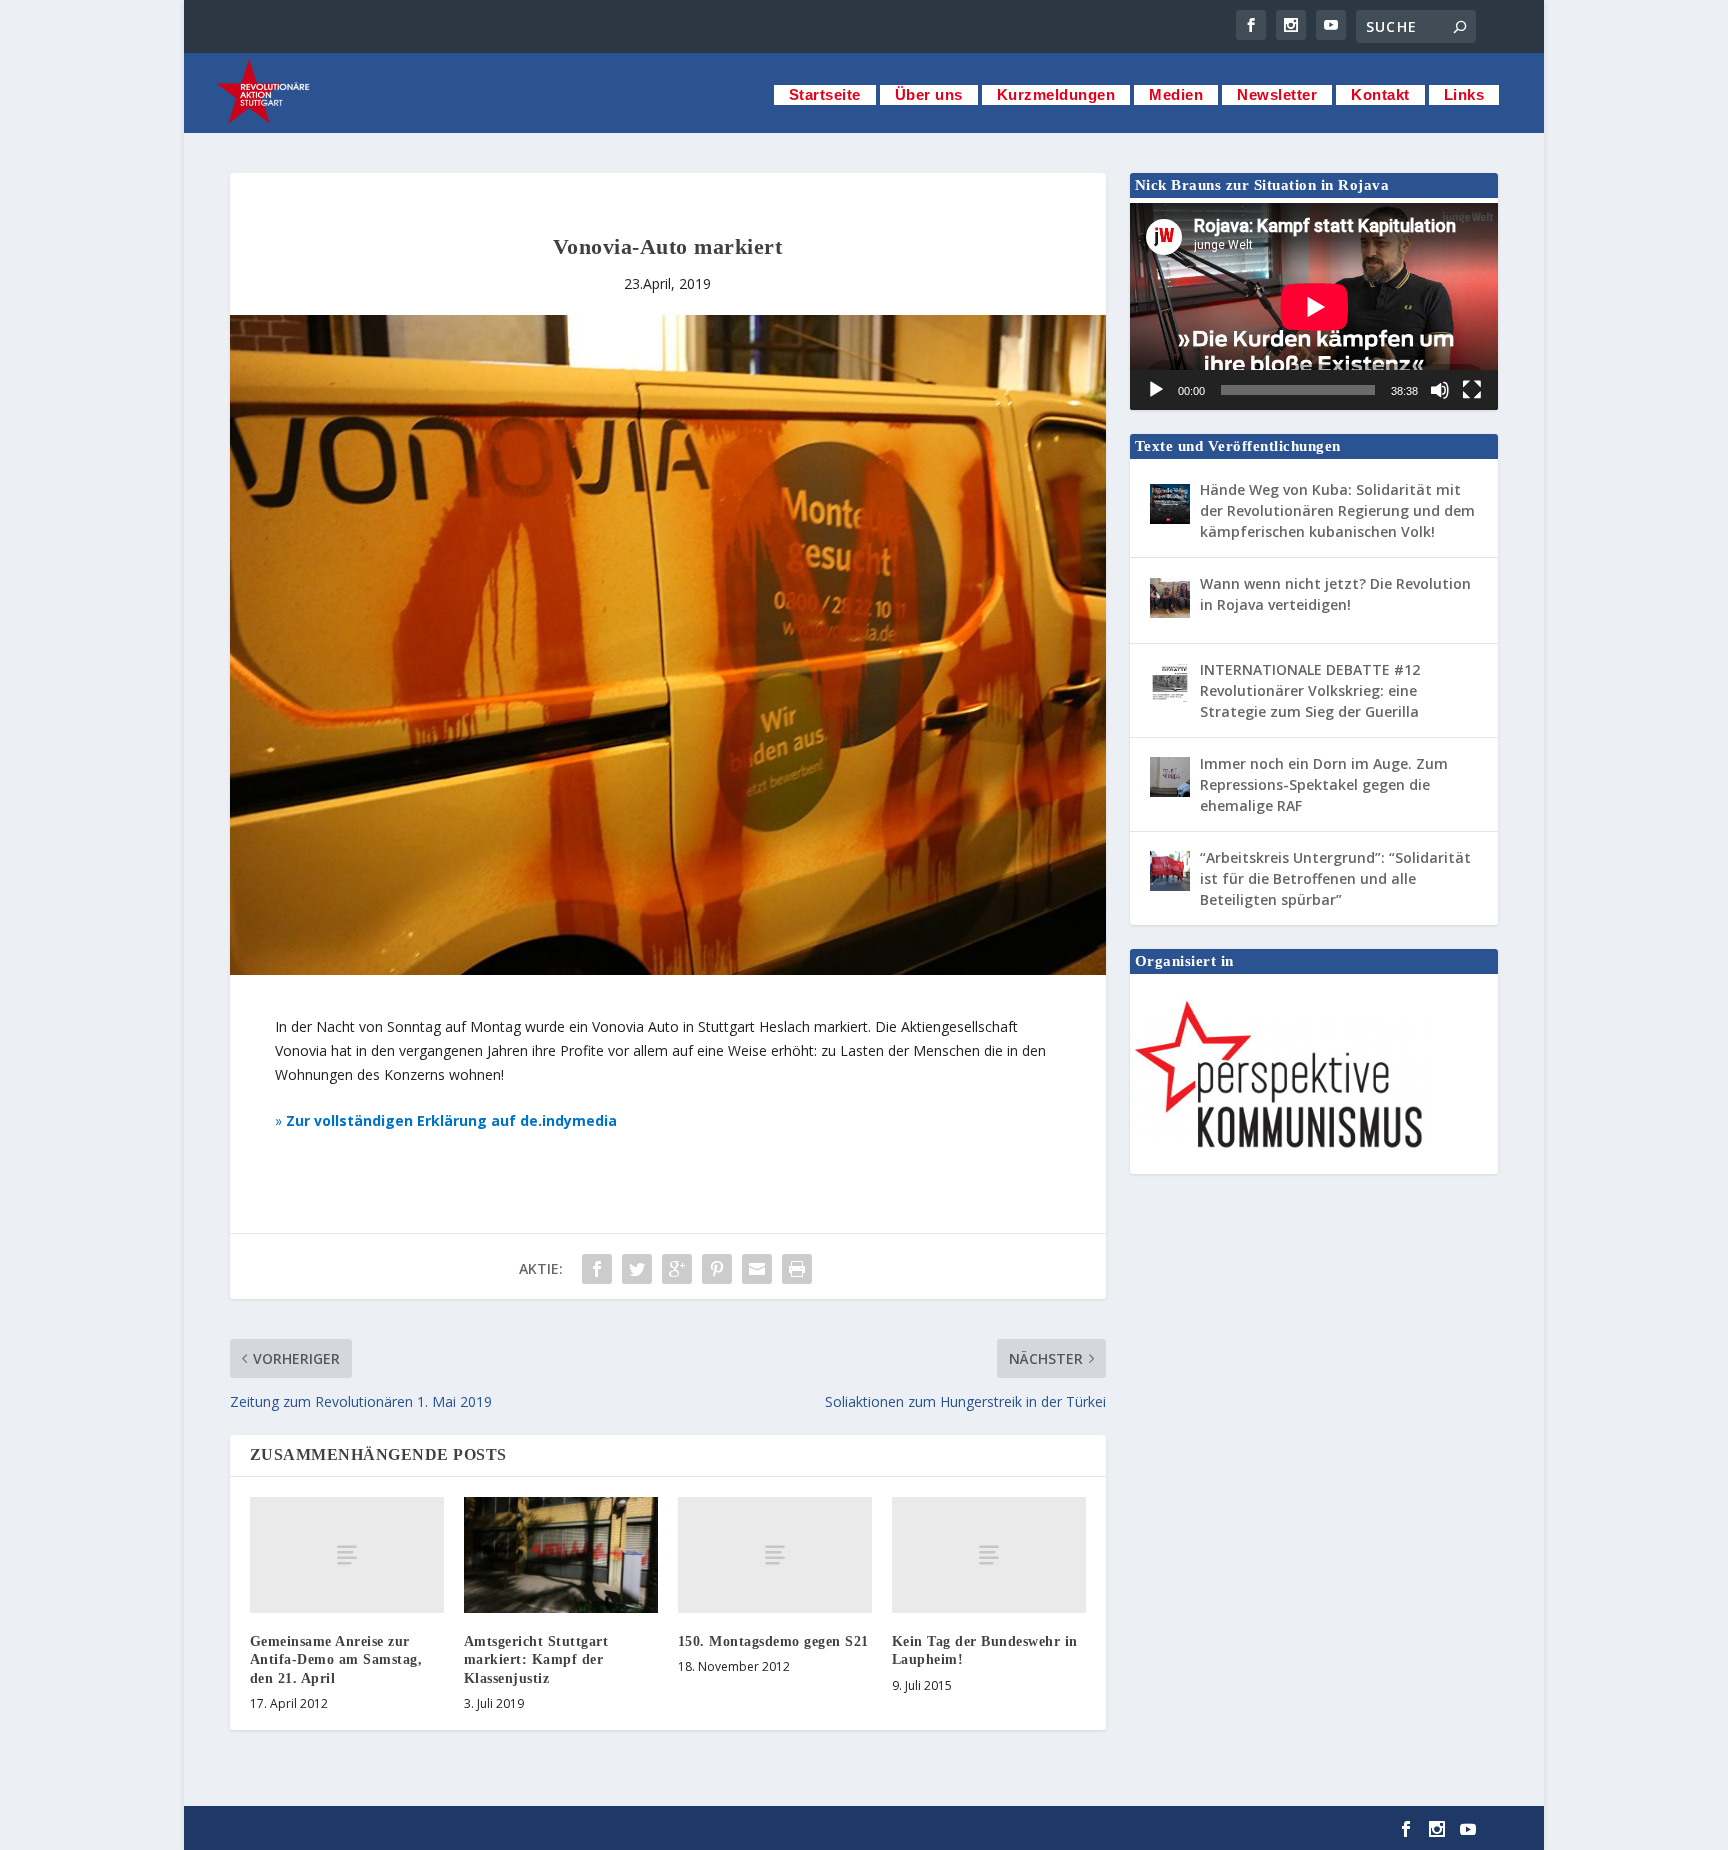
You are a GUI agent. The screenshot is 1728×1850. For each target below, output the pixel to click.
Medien (1176, 94)
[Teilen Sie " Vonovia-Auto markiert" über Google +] (677, 1269)
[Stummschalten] (1440, 390)
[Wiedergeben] (1156, 390)
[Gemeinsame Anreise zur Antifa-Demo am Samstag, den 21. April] (347, 1555)
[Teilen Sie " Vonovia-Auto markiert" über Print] (797, 1269)
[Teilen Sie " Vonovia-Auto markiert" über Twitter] (637, 1269)
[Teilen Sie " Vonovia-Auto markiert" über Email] (757, 1269)
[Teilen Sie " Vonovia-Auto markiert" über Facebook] (597, 1269)
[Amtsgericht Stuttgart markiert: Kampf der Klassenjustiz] (561, 1555)
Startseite (825, 94)
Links (1464, 94)
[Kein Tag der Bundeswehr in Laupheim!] (989, 1555)
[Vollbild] (1472, 390)
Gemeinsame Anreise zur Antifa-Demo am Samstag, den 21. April (336, 1659)
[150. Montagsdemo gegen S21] (775, 1555)
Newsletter (1277, 94)
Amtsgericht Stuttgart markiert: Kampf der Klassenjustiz (536, 1659)
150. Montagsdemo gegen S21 (773, 1641)
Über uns (929, 94)
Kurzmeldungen (1056, 94)
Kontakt (1380, 94)
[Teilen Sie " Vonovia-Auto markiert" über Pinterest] (717, 1269)
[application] (1314, 306)
